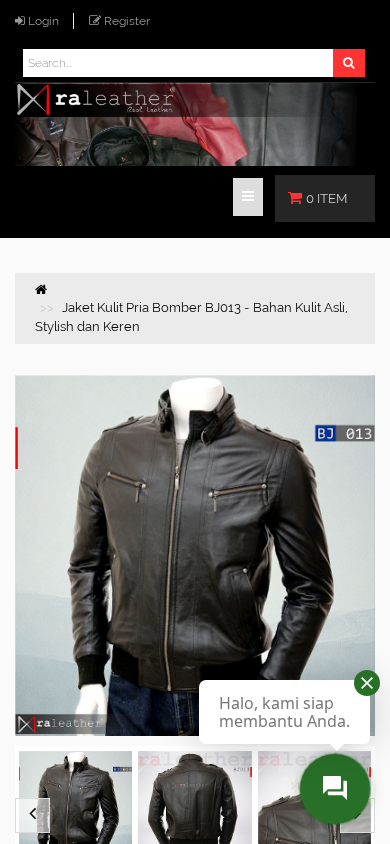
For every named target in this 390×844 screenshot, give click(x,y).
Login (43, 21)
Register (127, 21)
